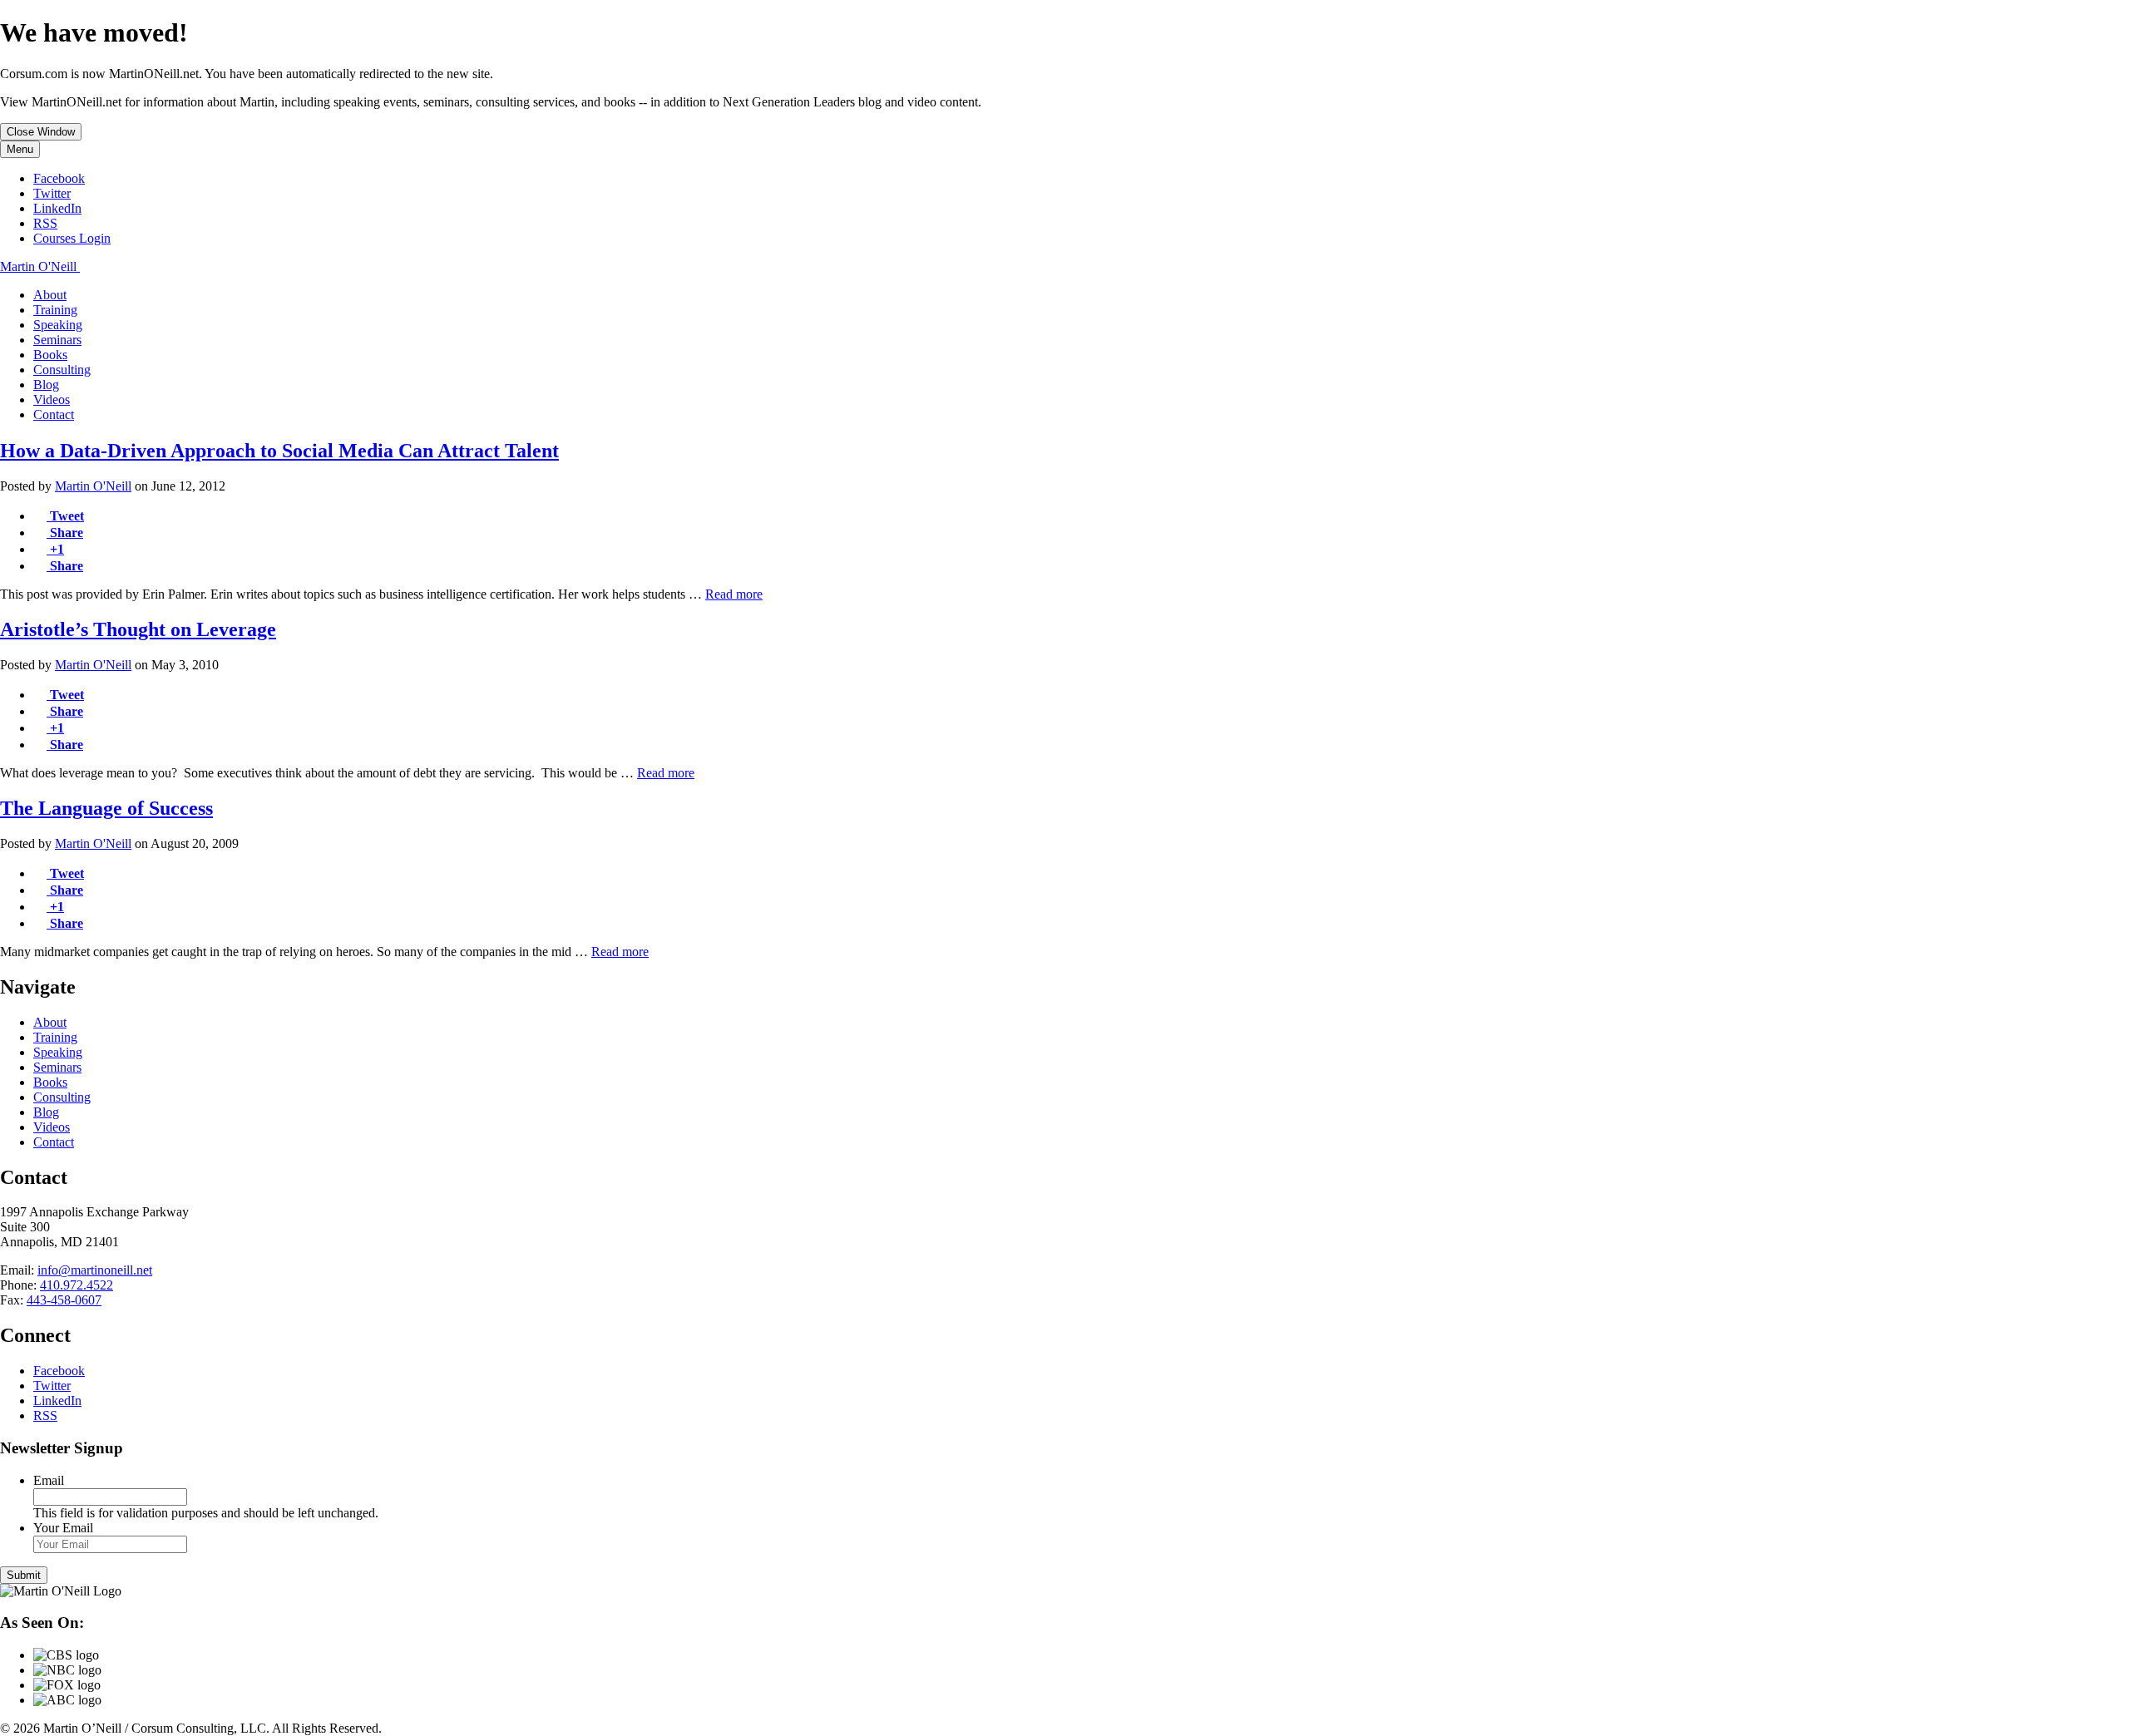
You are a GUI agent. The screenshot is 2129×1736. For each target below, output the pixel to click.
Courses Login (72, 238)
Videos (52, 399)
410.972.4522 (77, 1285)
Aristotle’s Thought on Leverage (138, 629)
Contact (54, 414)
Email (49, 1480)
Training (55, 310)
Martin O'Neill (93, 486)
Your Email (63, 1528)
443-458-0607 (64, 1300)
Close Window (41, 132)
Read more (734, 594)
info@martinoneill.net (95, 1270)
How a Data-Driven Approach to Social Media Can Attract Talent (279, 451)
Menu (20, 149)
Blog (46, 385)
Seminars (57, 340)
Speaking (58, 325)
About (50, 295)
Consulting (62, 370)
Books (50, 355)
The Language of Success (106, 808)
